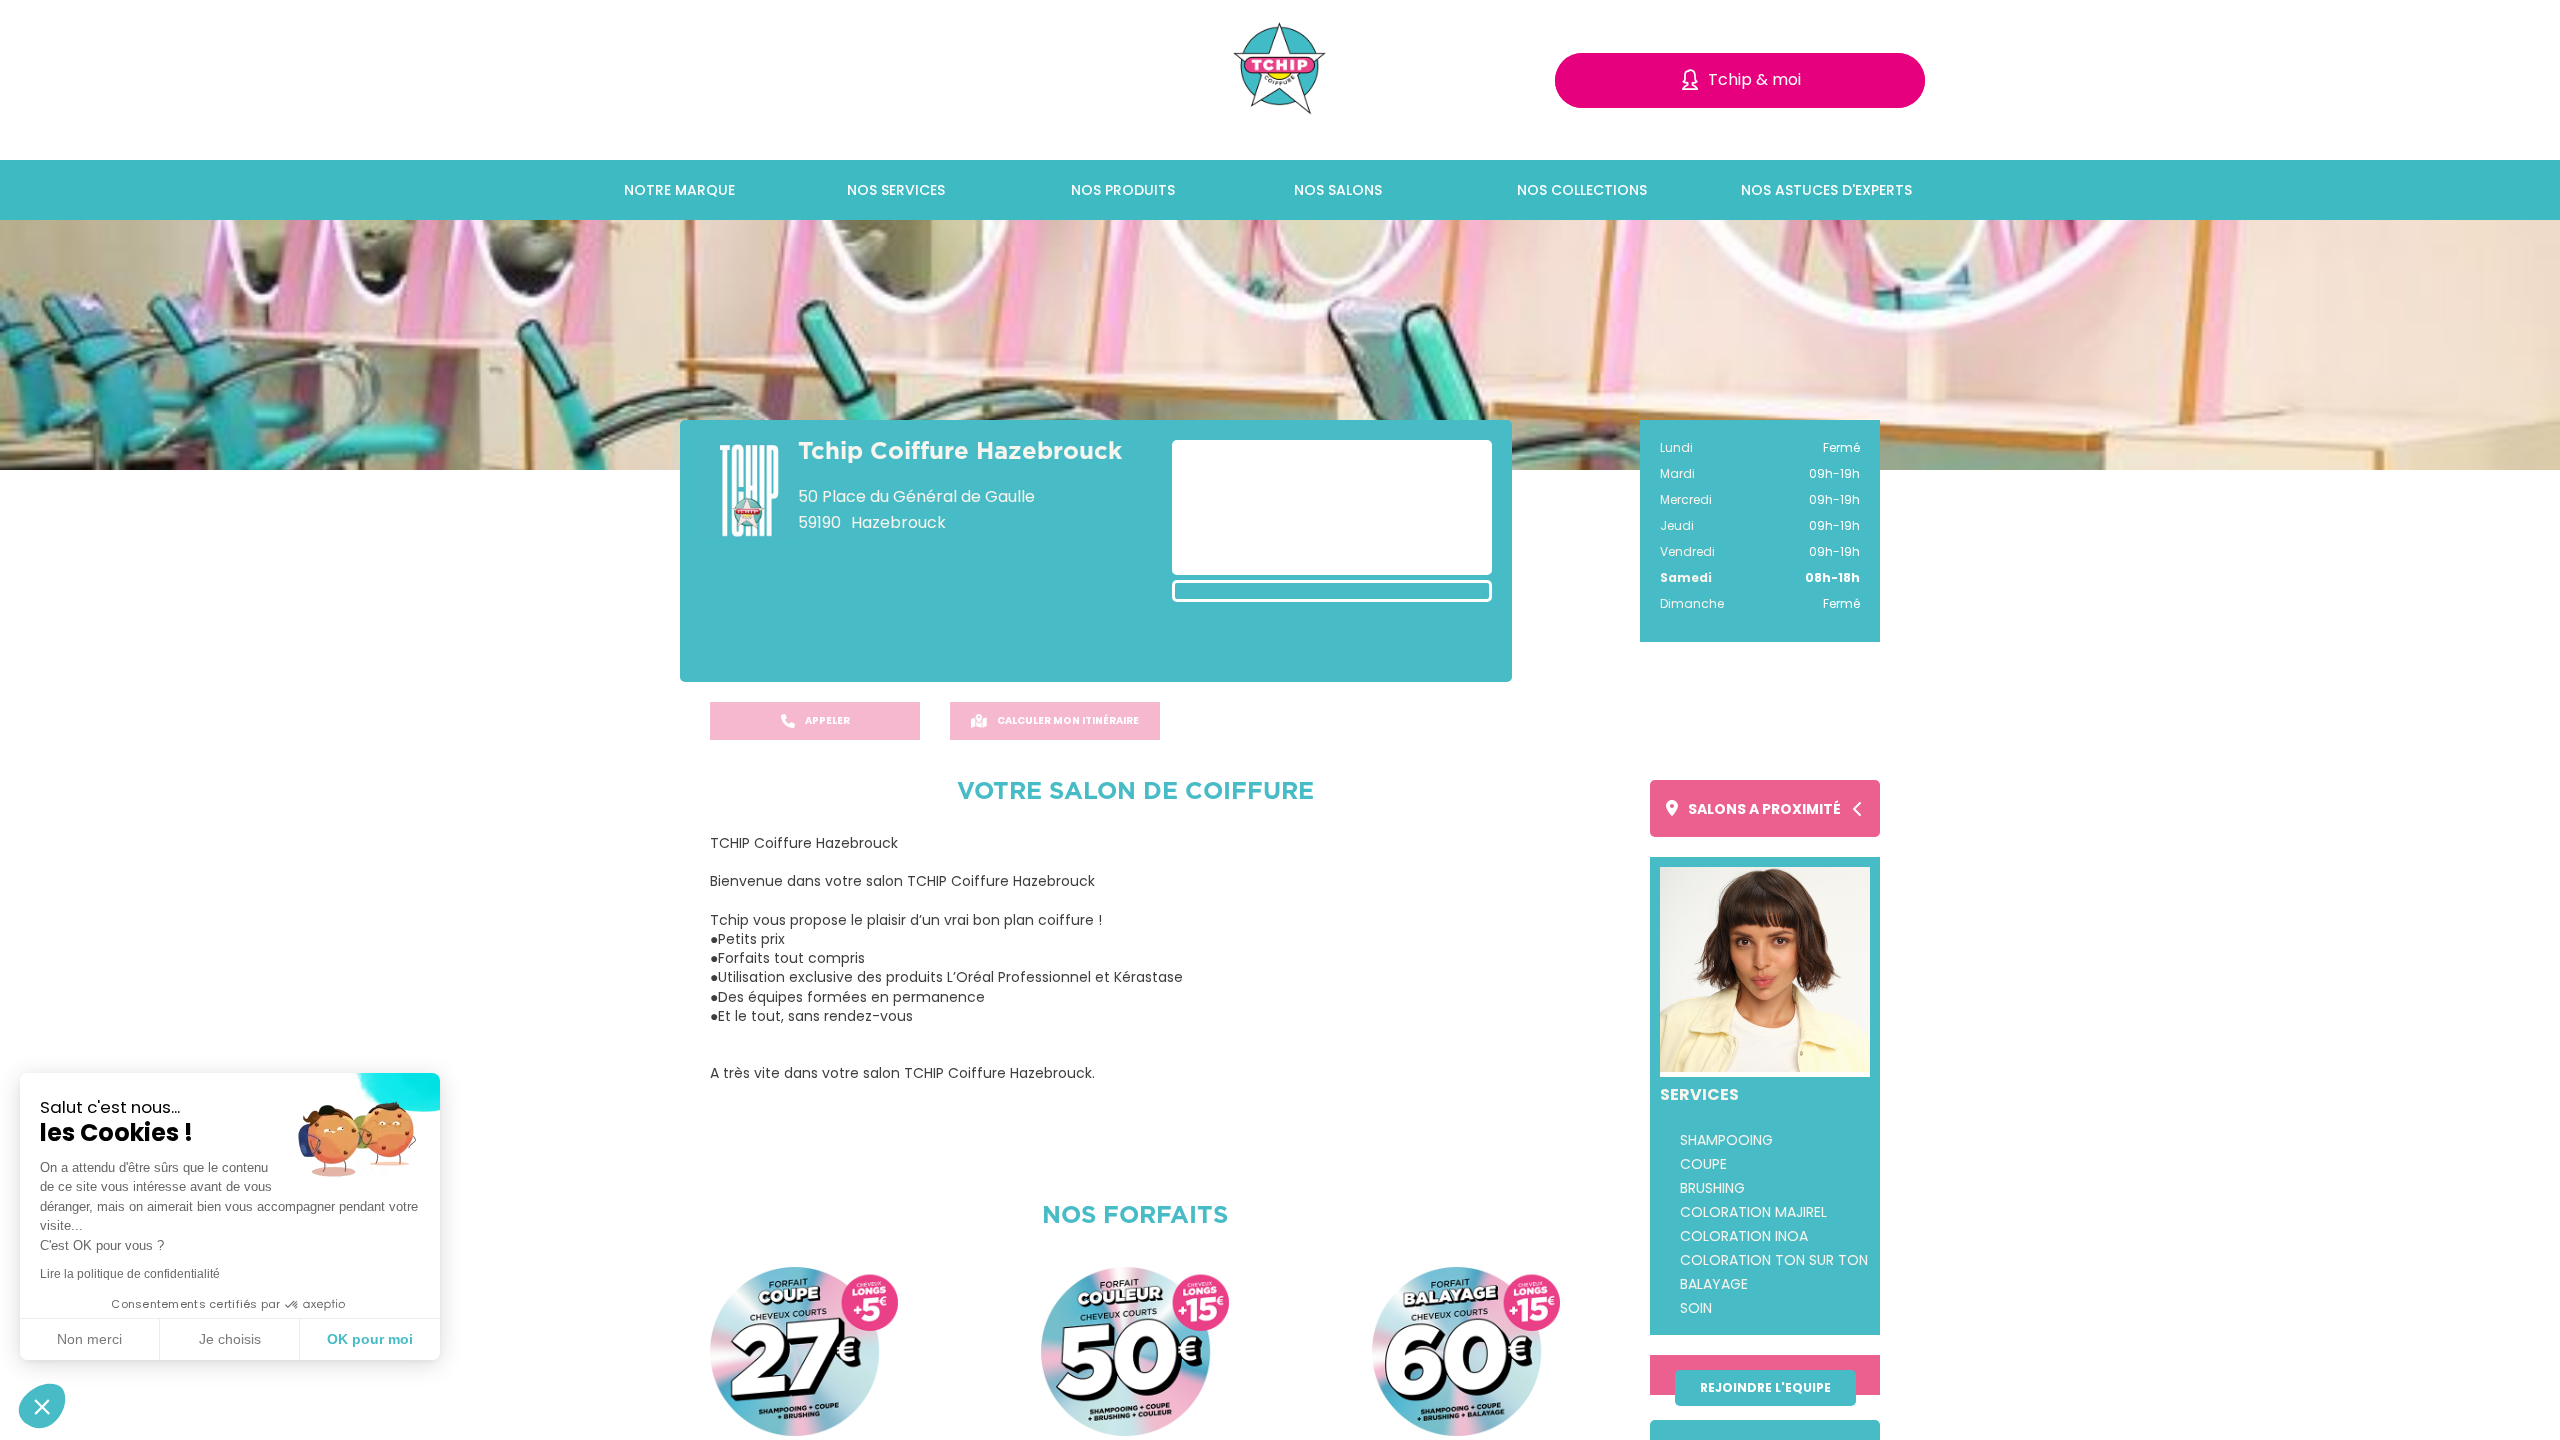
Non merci (89, 1339)
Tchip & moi (1754, 79)
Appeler (827, 720)
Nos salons (1338, 190)
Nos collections (1582, 190)
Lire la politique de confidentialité (130, 1274)
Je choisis (230, 1339)
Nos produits (1123, 190)
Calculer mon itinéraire (1068, 720)
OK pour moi (370, 1339)
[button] (42, 1406)
